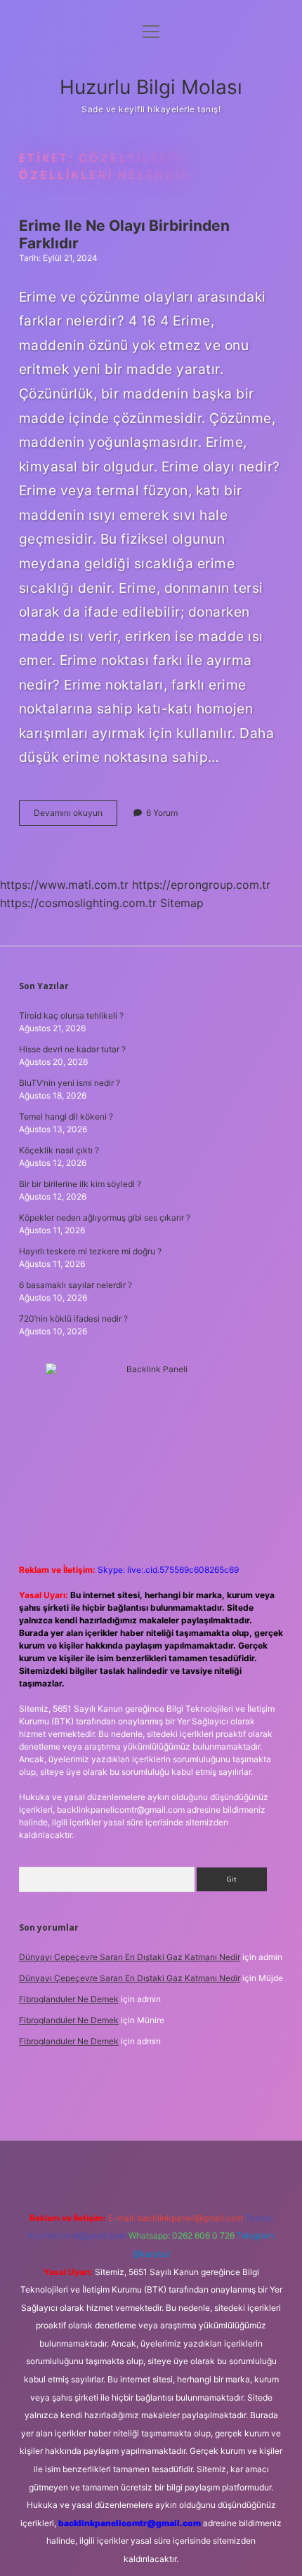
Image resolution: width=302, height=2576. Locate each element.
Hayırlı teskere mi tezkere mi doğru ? (90, 1251)
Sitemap (182, 903)
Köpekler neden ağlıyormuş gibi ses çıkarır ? (105, 1217)
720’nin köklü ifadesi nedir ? (73, 1319)
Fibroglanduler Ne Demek (69, 1999)
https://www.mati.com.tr (64, 885)
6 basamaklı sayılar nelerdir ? (75, 1285)
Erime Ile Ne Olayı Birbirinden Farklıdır (124, 234)
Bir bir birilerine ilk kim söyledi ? (80, 1184)
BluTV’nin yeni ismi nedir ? (70, 1083)
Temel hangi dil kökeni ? (66, 1116)
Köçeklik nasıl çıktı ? (59, 1150)
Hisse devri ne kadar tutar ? (72, 1049)
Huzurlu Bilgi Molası (151, 87)
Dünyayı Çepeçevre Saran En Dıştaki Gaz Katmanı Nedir (130, 1957)
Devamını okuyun (75, 816)
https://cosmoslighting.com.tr (78, 903)
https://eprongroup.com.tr (201, 885)
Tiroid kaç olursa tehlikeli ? (71, 1015)
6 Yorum (162, 813)
